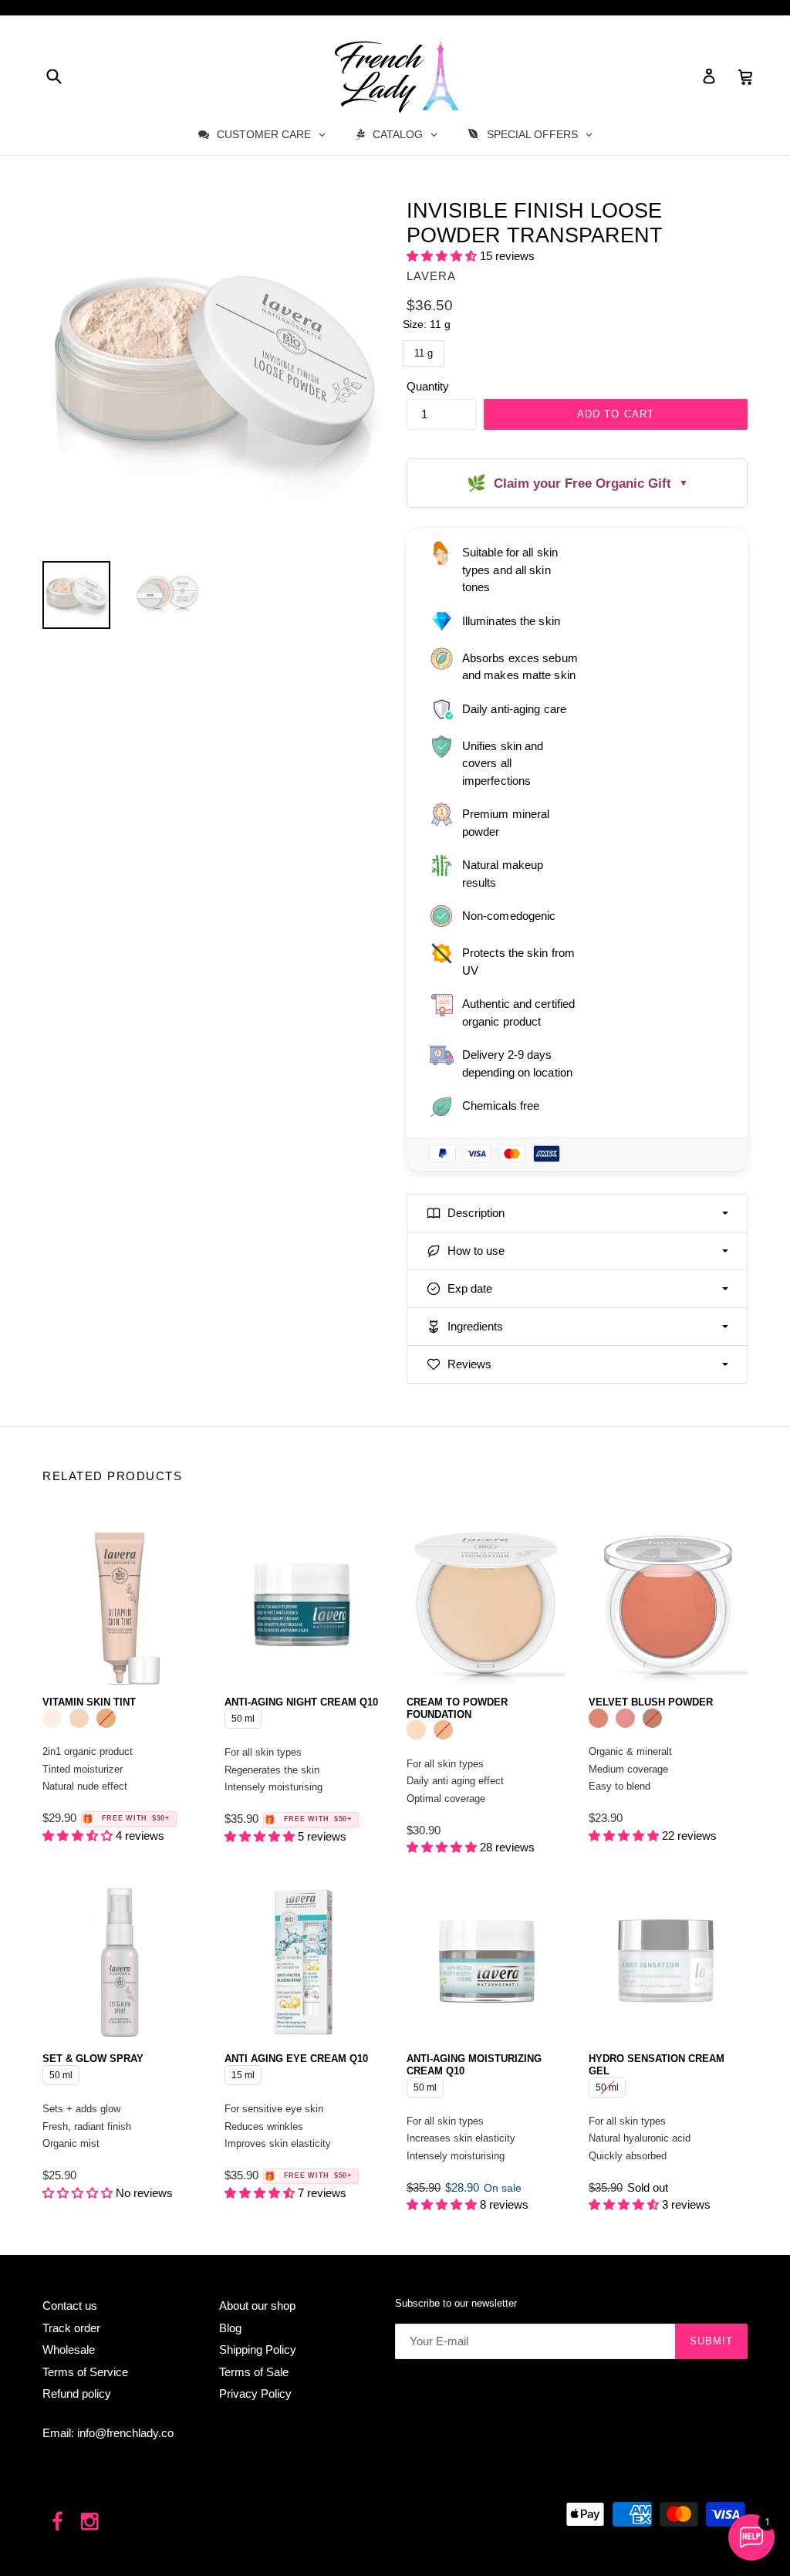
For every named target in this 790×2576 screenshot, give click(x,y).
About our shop (257, 2306)
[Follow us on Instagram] (91, 2522)
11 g (424, 350)
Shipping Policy (258, 2350)
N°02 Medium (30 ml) (79, 1718)
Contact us (70, 2306)
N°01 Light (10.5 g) (416, 1730)
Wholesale (69, 2350)
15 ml (243, 2073)
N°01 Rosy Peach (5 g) (598, 1718)
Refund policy (77, 2393)
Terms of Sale (254, 2372)
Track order (71, 2328)
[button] (443, 256)
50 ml (243, 1716)
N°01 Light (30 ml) (52, 1718)
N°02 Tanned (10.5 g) (443, 1730)
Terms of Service (85, 2372)
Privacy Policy (255, 2393)
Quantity (428, 386)
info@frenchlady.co (125, 2433)
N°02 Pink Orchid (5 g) (625, 1718)
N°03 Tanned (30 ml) (106, 1718)
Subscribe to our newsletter (456, 2303)
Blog (230, 2328)
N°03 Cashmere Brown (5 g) (652, 1718)
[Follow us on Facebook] (57, 2522)
